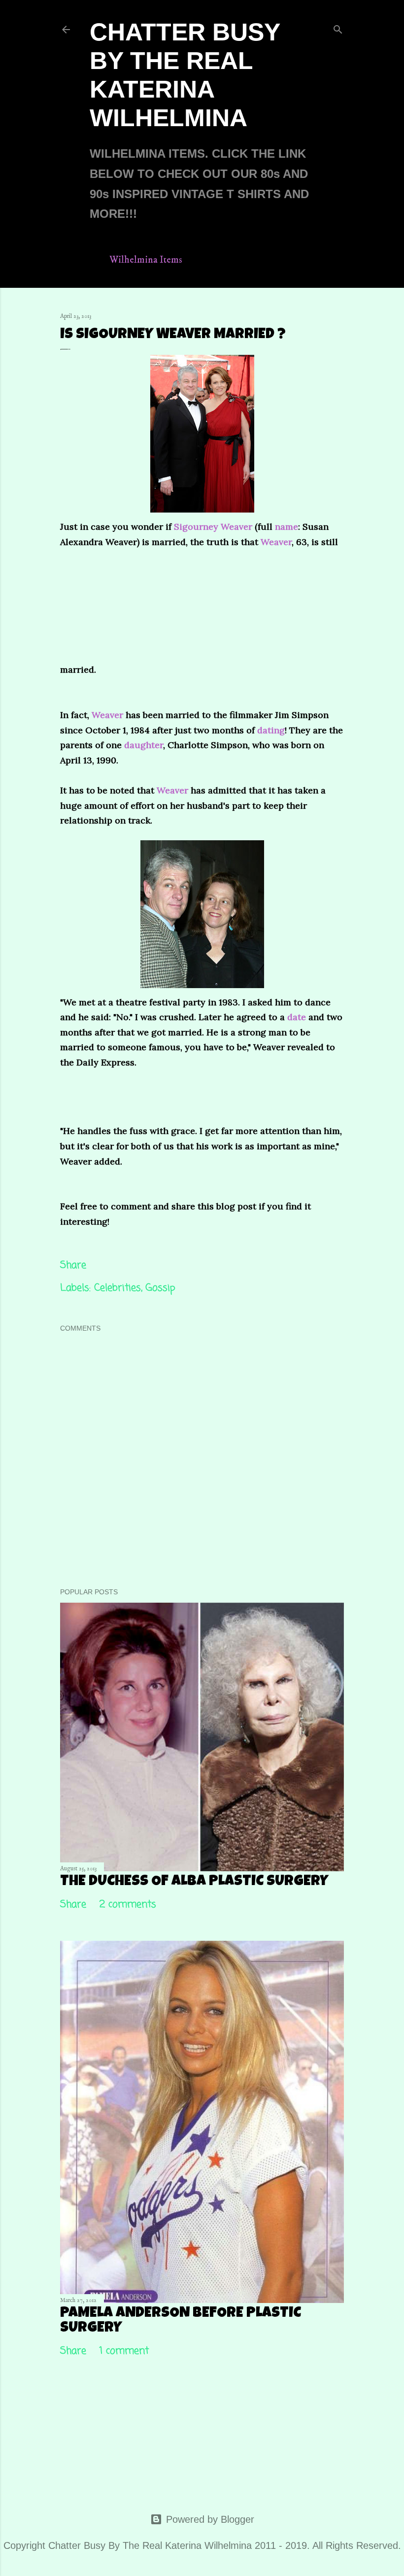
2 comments (128, 1905)
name (286, 527)
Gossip (160, 1288)
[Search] (338, 28)
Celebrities (118, 1288)
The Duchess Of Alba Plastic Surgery (194, 1882)
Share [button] (73, 1265)
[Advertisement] (172, 611)
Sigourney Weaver (214, 527)
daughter (144, 745)
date (297, 1017)
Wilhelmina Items (146, 260)
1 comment (124, 2351)
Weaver (276, 542)
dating (271, 730)
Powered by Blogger (210, 2519)
